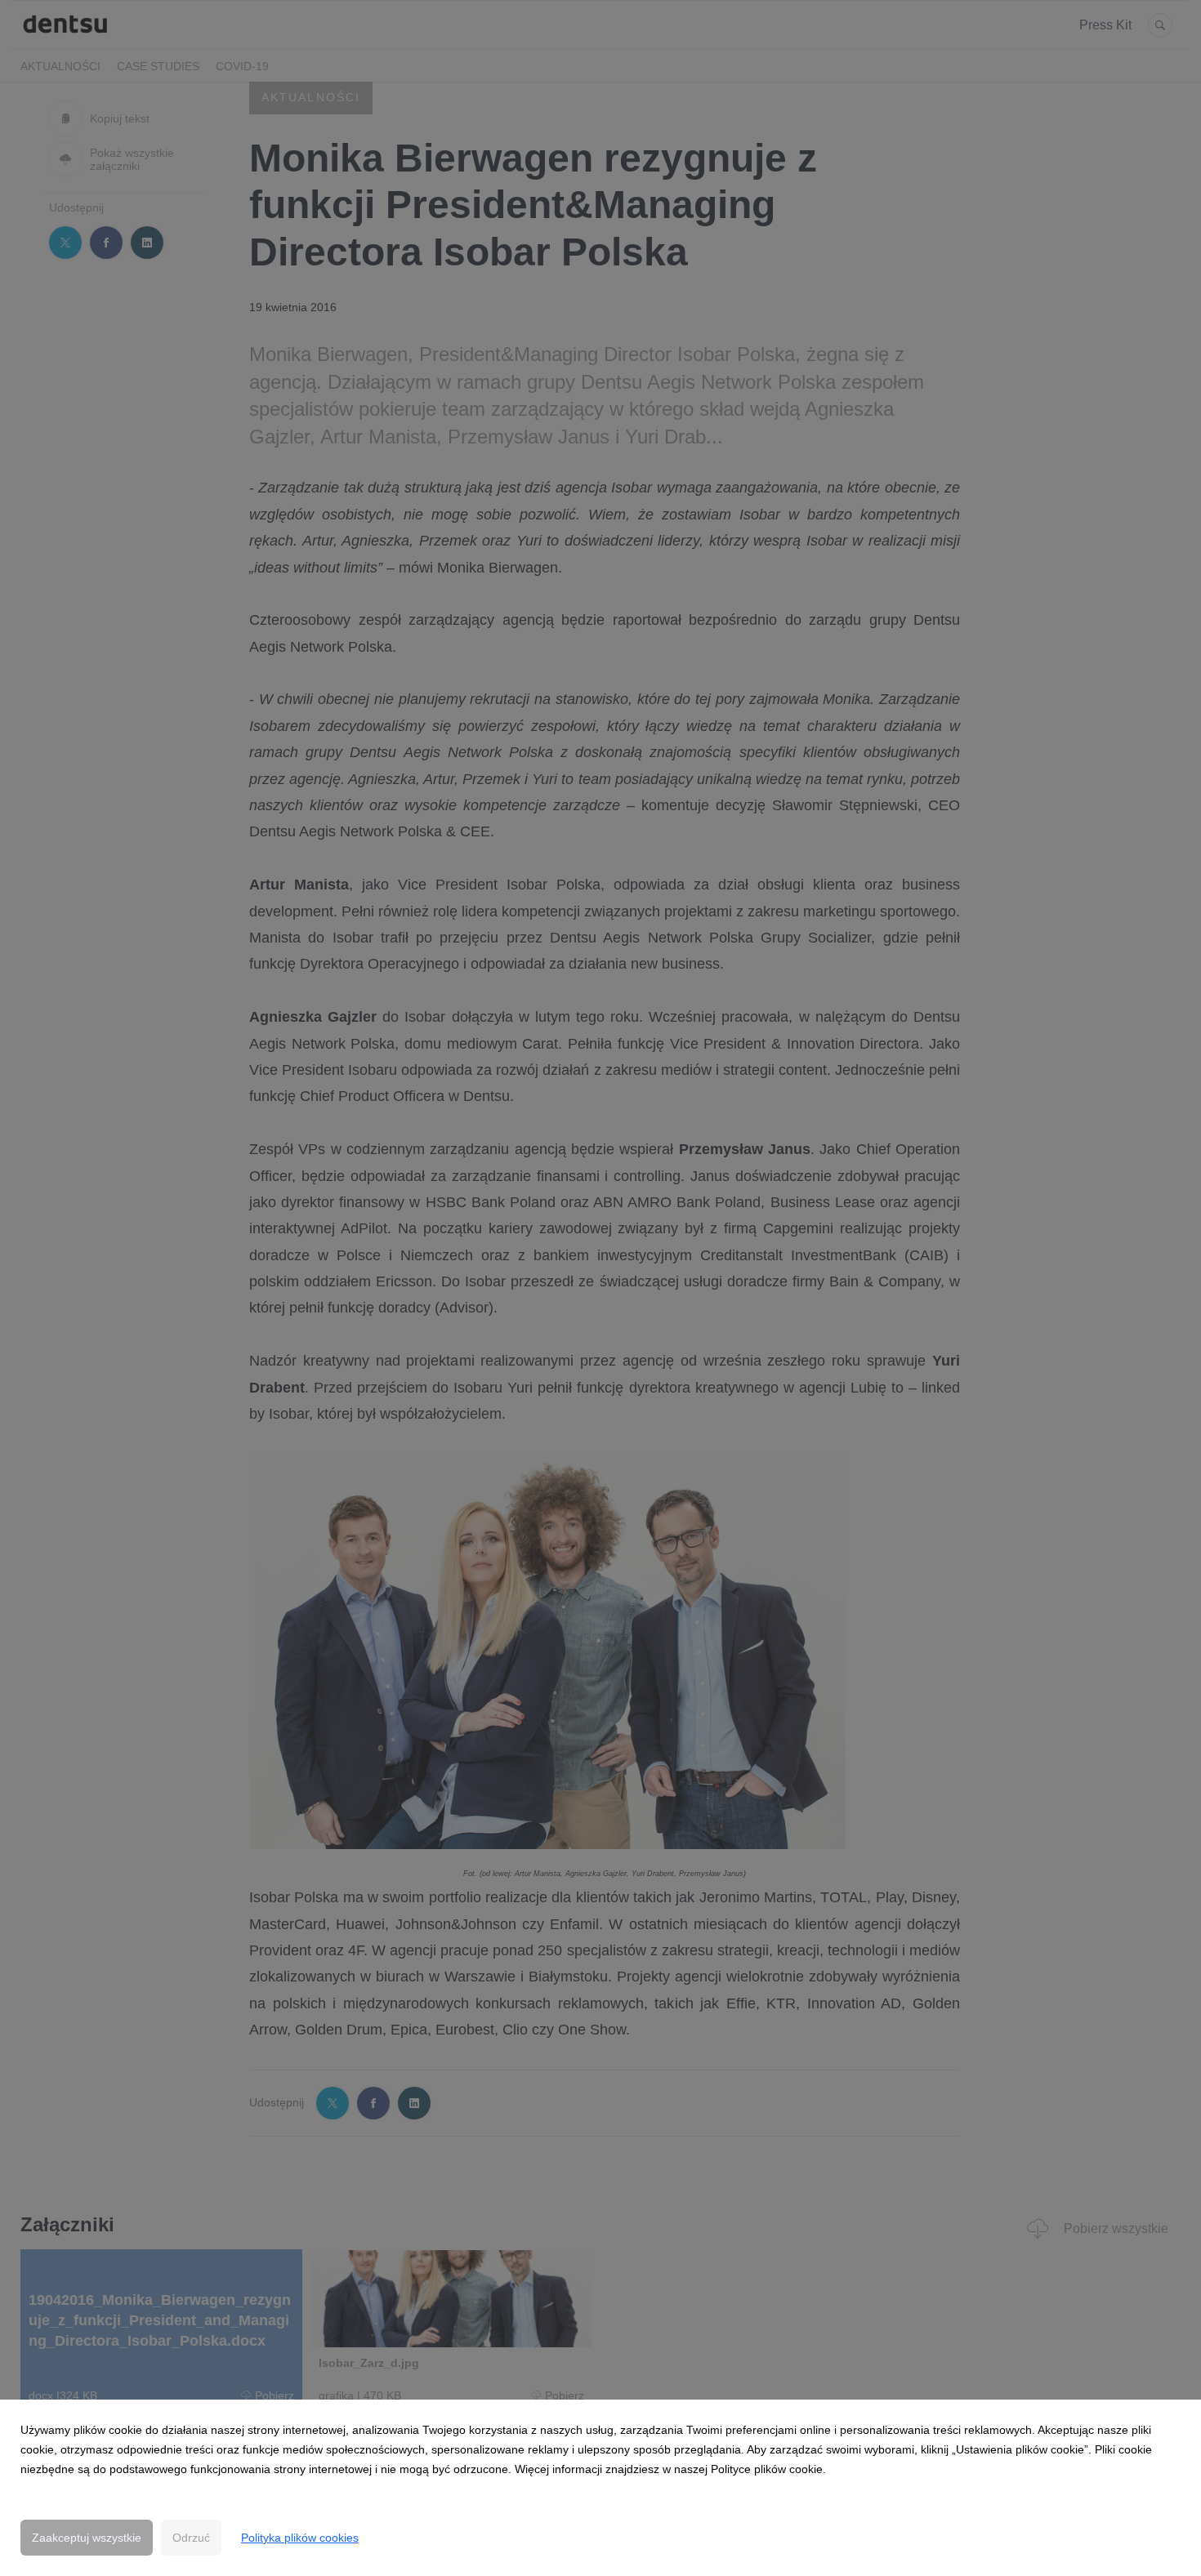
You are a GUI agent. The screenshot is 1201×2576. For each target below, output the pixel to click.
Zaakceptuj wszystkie (87, 2538)
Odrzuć (191, 2538)
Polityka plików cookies (300, 2538)
